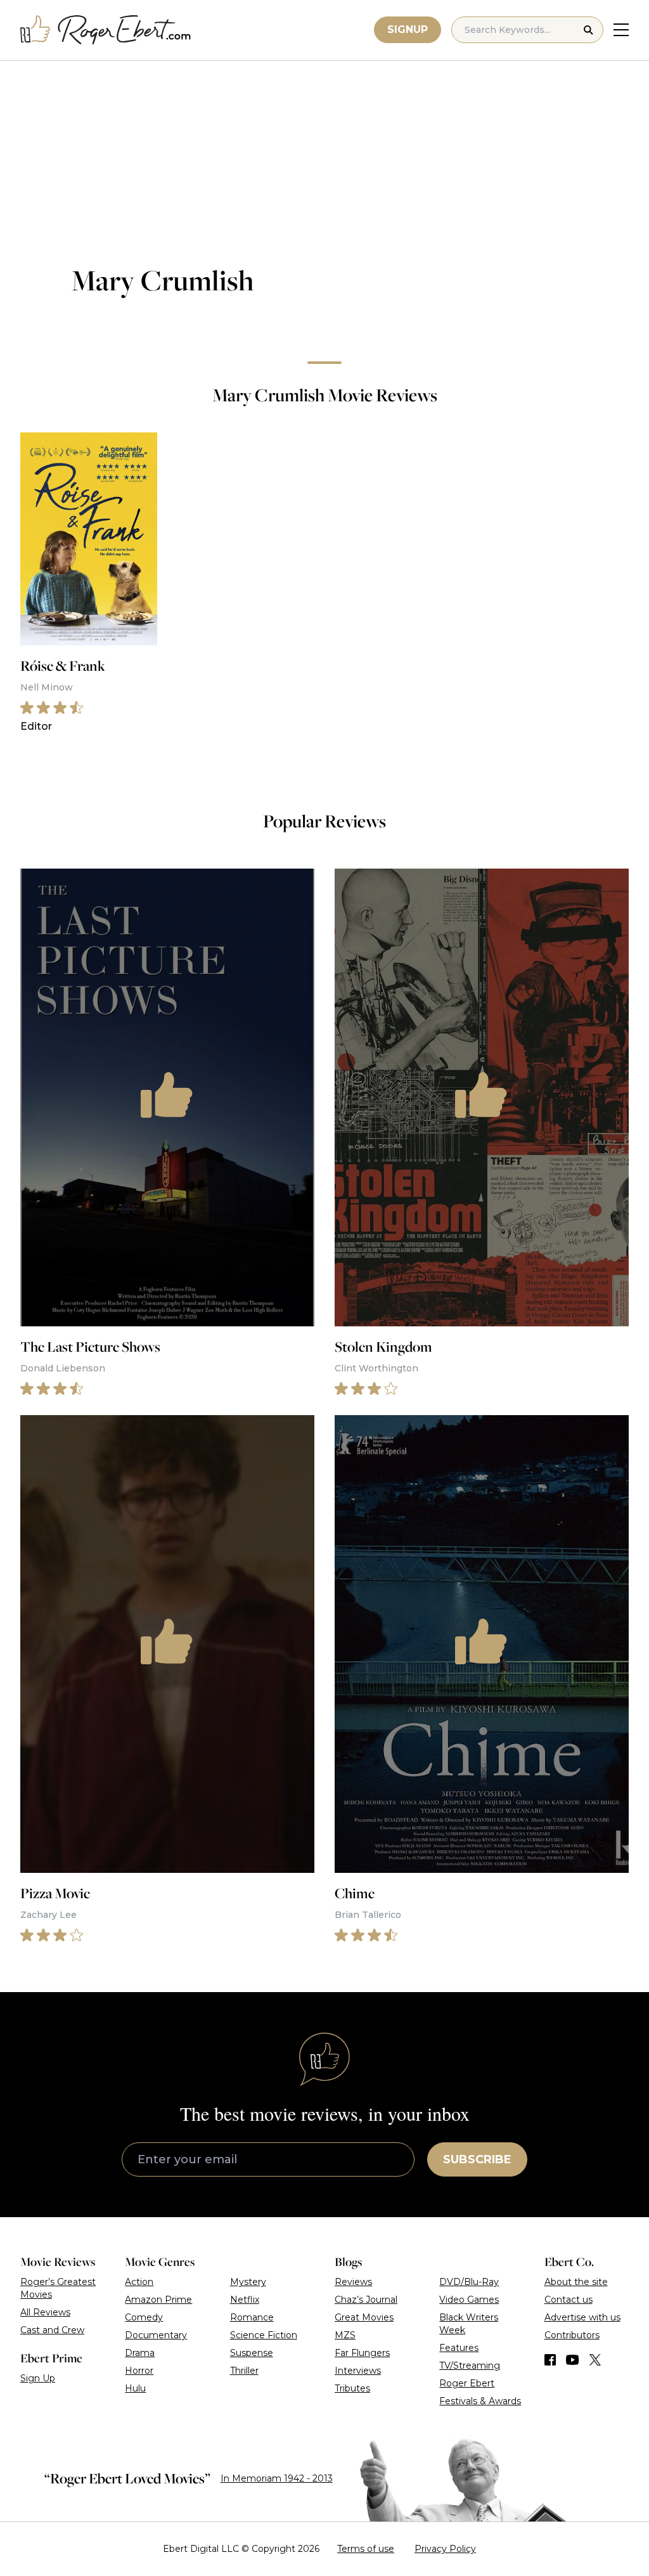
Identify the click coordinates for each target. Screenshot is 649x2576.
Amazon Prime (158, 2300)
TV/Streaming (470, 2366)
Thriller (244, 2371)
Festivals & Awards (480, 2401)
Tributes (352, 2388)
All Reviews (45, 2312)
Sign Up (38, 2378)
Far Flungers (362, 2353)
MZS (345, 2335)
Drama (140, 2353)
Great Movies (364, 2317)
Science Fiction (264, 2335)
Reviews (353, 2282)
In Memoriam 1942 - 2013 (277, 2478)
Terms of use (366, 2549)
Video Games (469, 2300)
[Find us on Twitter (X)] (595, 2360)
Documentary (156, 2335)
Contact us (569, 2300)
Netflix (245, 2300)
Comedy (144, 2317)
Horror (139, 2371)
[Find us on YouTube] (573, 2360)
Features (459, 2348)
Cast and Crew (52, 2330)
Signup (408, 29)
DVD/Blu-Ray (469, 2282)
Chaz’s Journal (366, 2300)
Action (139, 2282)
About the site (576, 2282)
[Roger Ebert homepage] (106, 30)
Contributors (572, 2335)
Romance (252, 2317)
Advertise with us (582, 2317)
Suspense (252, 2353)
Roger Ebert (467, 2383)
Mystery (248, 2282)
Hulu (135, 2388)
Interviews (358, 2371)
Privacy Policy (445, 2549)
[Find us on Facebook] (550, 2360)
